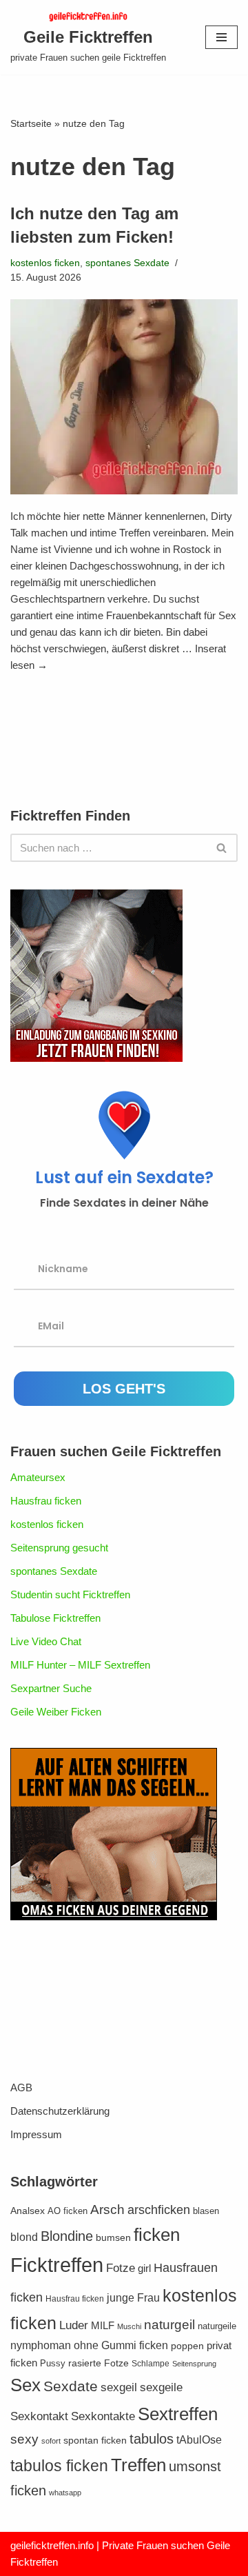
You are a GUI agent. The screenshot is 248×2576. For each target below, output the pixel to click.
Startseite (31, 123)
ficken (157, 2235)
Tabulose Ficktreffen (55, 1618)
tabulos (152, 2439)
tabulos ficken (59, 2466)
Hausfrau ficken (46, 1501)
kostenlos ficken (45, 263)
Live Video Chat (46, 1641)
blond (24, 2237)
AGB (21, 2087)
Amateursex (38, 1477)
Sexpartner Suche (51, 1688)
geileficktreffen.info (52, 2545)
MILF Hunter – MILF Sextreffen (80, 1665)
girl (144, 2268)
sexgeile (161, 2387)
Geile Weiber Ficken (56, 1712)
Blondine (67, 2236)
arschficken (159, 2210)
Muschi (129, 2326)
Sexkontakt (39, 2416)
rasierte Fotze (99, 2363)
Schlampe (151, 2364)
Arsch (107, 2210)
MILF (103, 2325)
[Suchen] (222, 848)
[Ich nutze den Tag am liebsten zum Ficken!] (124, 397)
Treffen (138, 2465)
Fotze (121, 2268)
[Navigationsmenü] (221, 37)
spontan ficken (95, 2441)
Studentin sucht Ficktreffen (70, 1594)
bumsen (113, 2238)
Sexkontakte (103, 2416)
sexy (24, 2439)
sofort (51, 2441)
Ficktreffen (57, 2265)
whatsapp (65, 2493)
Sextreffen (178, 2414)
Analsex (28, 2211)
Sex (25, 2385)
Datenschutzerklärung (60, 2111)
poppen (187, 2346)
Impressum (36, 2134)
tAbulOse (199, 2439)
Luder (74, 2325)
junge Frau (133, 2298)
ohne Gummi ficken (121, 2345)
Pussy (53, 2364)
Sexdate (71, 2386)
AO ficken (68, 2211)
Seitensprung (194, 2364)
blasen (206, 2211)
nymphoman (41, 2345)
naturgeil (169, 2325)
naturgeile (217, 2326)
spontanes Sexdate (127, 263)
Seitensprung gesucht (59, 1548)
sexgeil (119, 2387)
